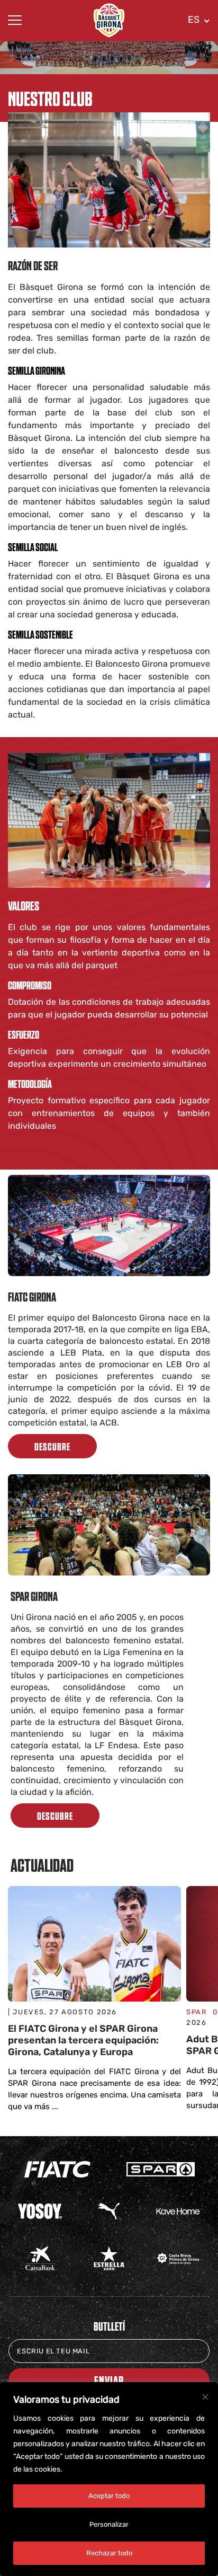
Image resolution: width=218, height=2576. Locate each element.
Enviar (109, 2380)
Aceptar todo (109, 2496)
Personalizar (109, 2524)
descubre (52, 1446)
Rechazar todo (109, 2553)
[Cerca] (205, 2397)
